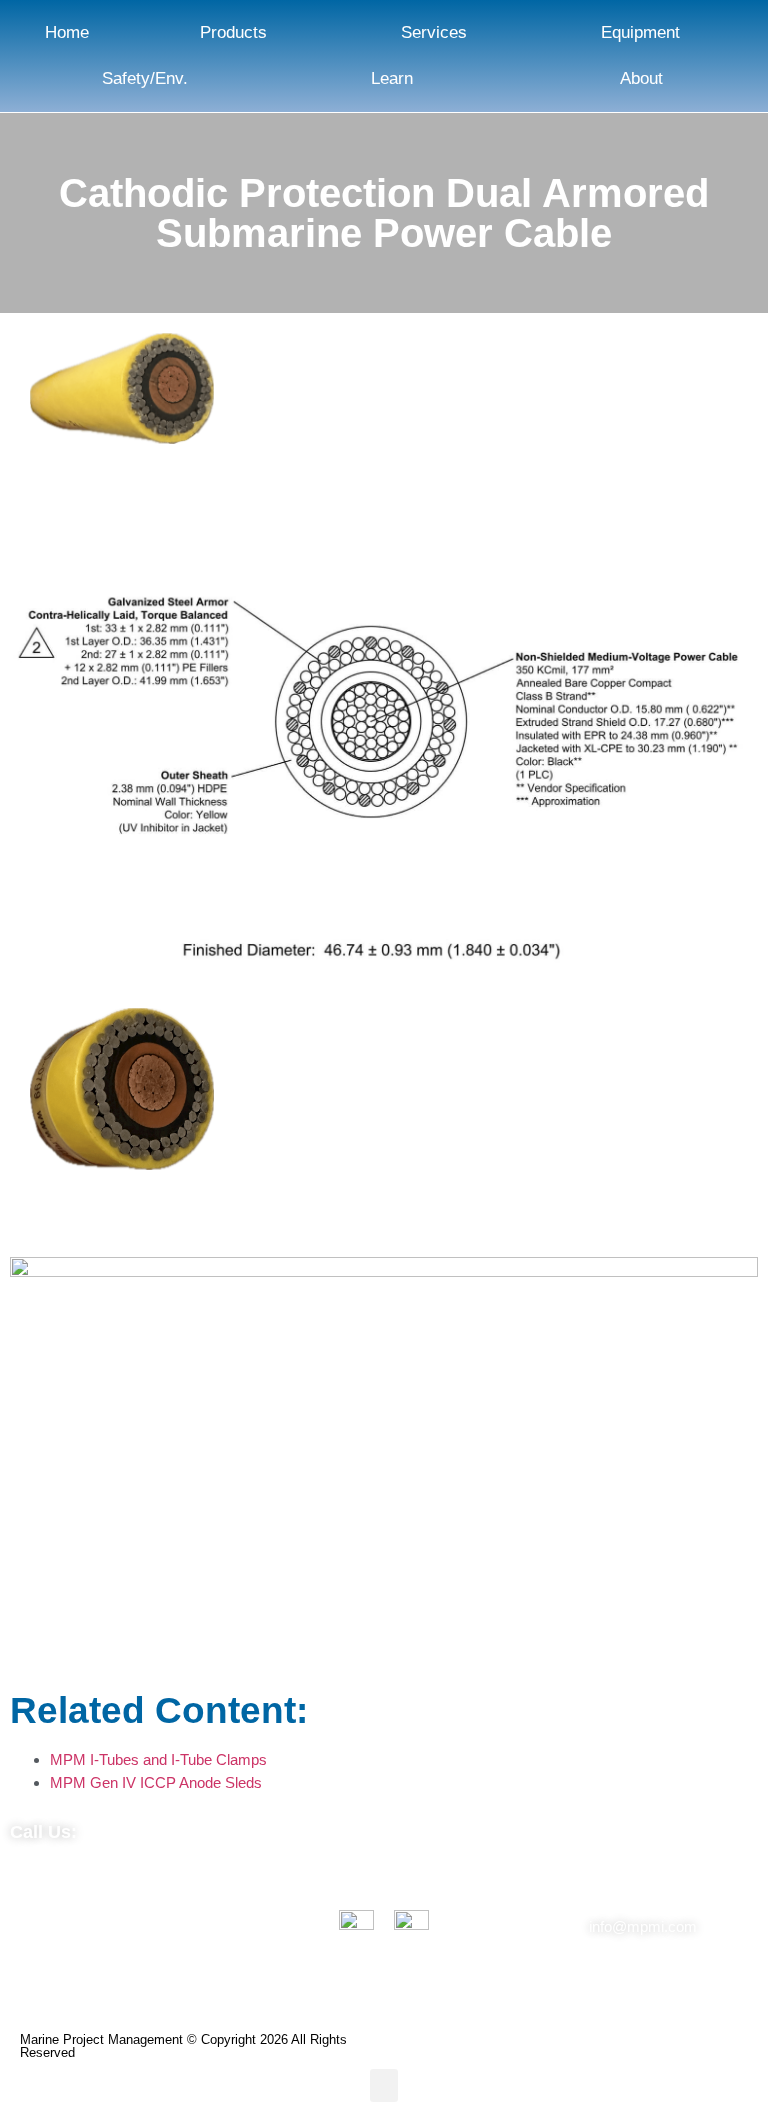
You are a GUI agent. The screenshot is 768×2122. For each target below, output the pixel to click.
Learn (392, 78)
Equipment (640, 32)
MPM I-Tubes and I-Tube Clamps (158, 1759)
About (641, 78)
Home (67, 32)
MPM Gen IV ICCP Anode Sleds (156, 1782)
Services (434, 32)
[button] (384, 2085)
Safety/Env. (145, 78)
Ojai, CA (100, 1903)
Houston (235, 1892)
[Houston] (162, 1911)
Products (233, 32)
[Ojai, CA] (44, 1933)
